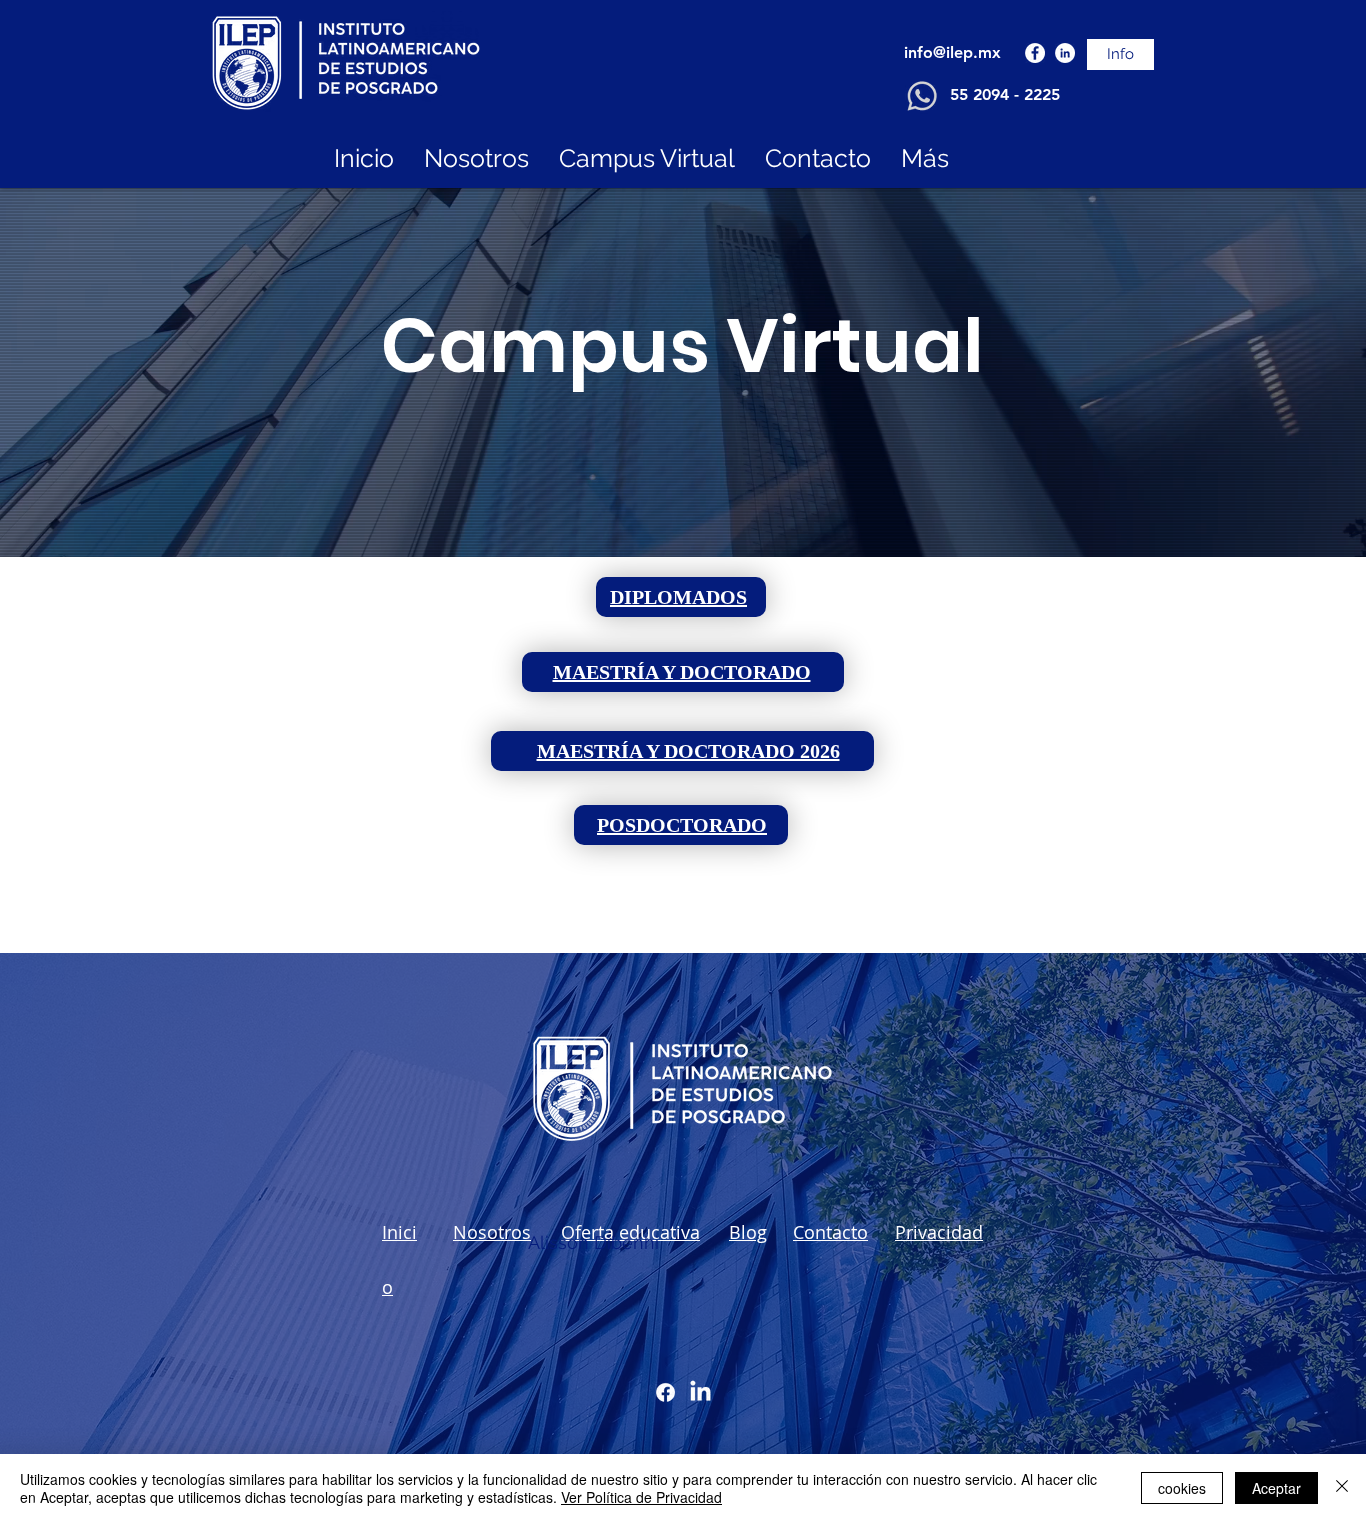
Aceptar (1276, 1488)
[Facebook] (1035, 53)
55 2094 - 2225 (1005, 94)
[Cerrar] (1342, 1488)
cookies (1182, 1488)
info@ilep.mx (952, 52)
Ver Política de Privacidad (641, 1497)
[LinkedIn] (1065, 53)
